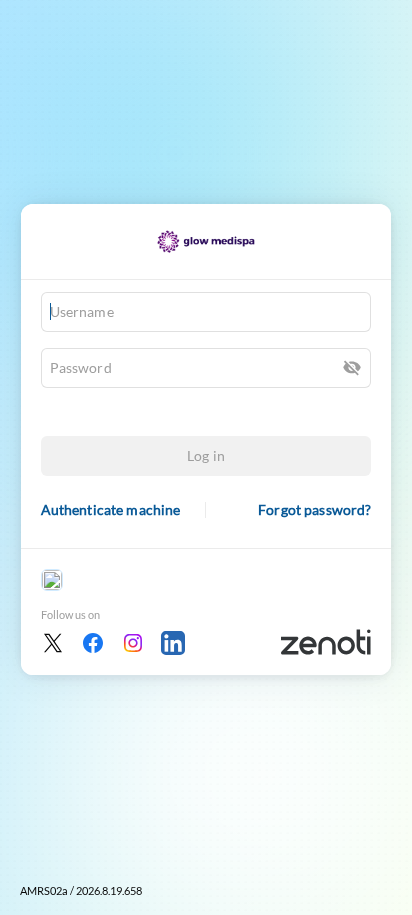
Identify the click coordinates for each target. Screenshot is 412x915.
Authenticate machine (111, 509)
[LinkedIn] (173, 643)
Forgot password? (314, 509)
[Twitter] (53, 643)
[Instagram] (133, 643)
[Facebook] (93, 643)
